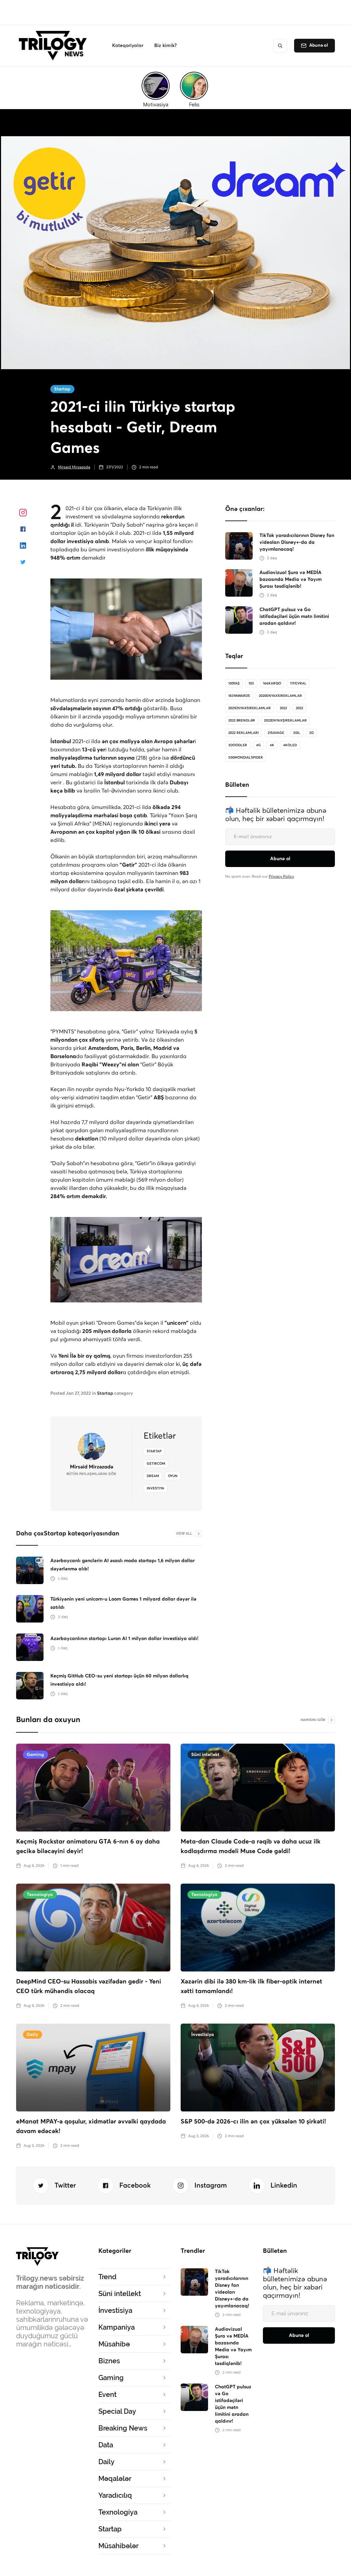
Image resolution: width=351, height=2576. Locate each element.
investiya (155, 1488)
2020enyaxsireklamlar (280, 696)
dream (153, 1476)
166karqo (272, 683)
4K (272, 745)
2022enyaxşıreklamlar (285, 721)
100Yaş (234, 683)
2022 (283, 708)
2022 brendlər (242, 721)
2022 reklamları (244, 733)
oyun (173, 1476)
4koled (290, 745)
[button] (128, 46)
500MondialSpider (246, 758)
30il (297, 733)
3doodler (238, 745)
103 (251, 683)
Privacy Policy (281, 876)
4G (258, 745)
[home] (55, 46)
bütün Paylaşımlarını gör (91, 1474)
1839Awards (239, 696)
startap (154, 1451)
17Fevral (298, 683)
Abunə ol (319, 45)
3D (311, 733)
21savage (276, 733)
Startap (62, 389)
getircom (156, 1464)
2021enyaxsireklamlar (250, 708)
